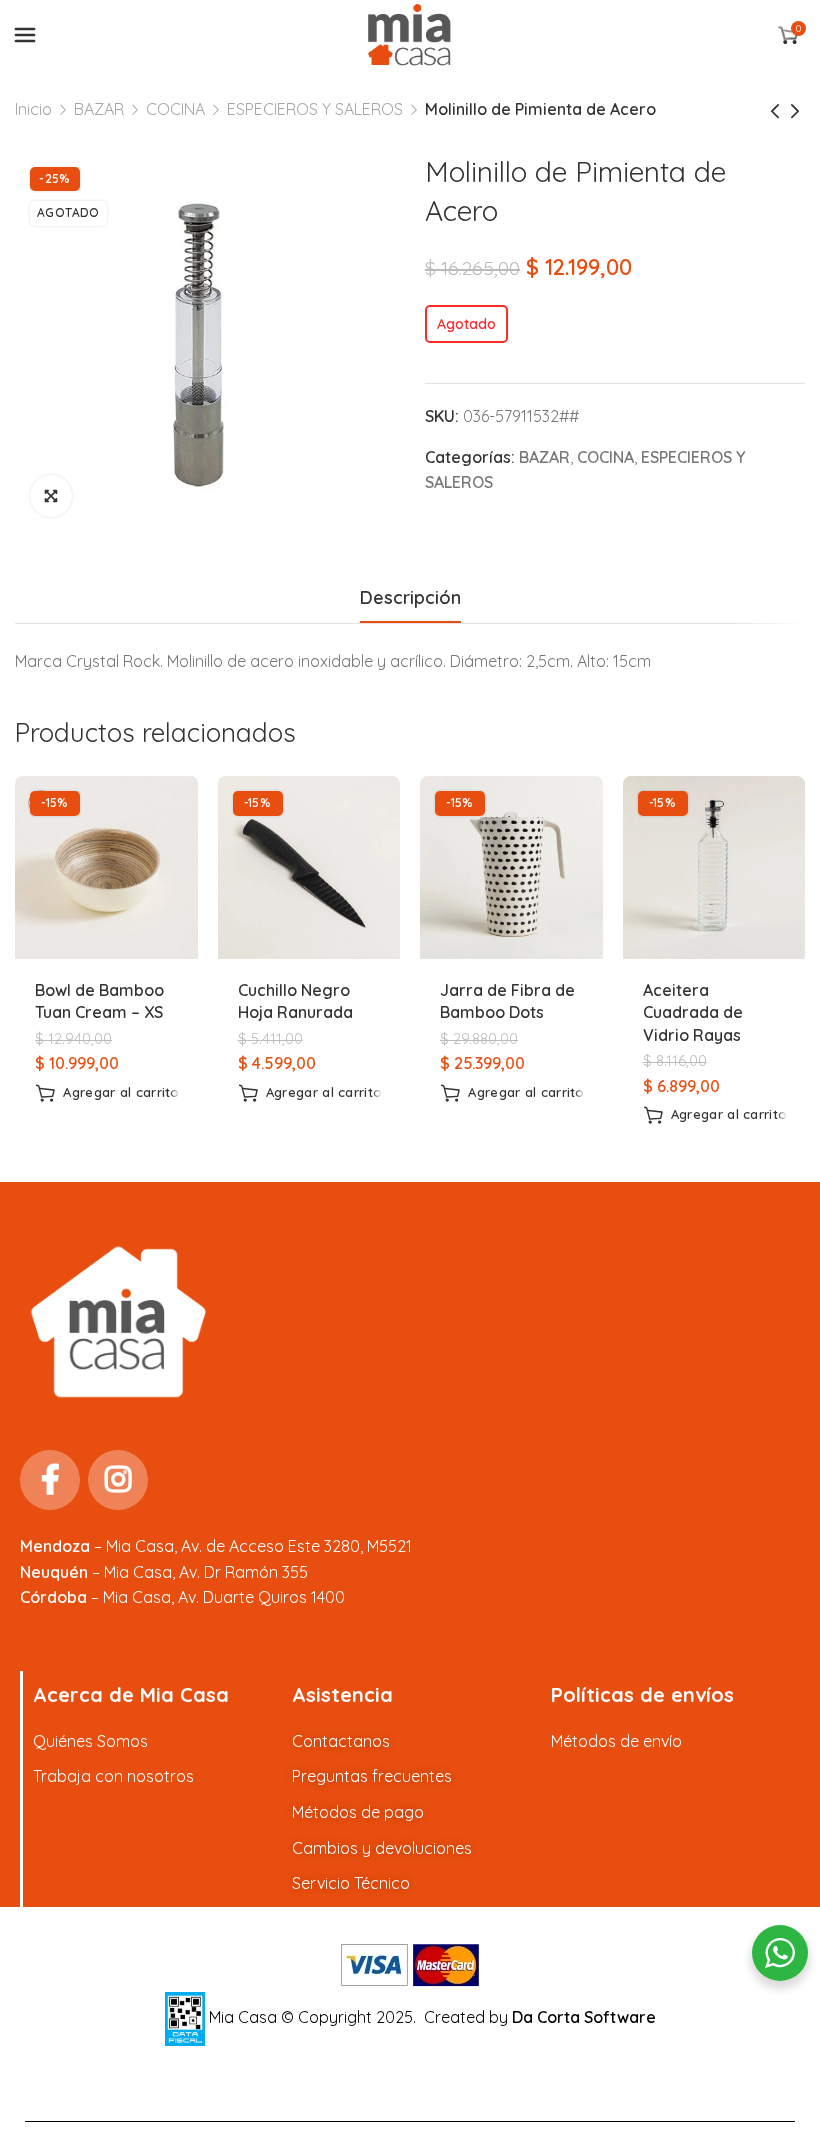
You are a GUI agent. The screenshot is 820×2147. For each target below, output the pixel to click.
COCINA (175, 109)
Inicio (33, 109)
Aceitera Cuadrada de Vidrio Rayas (693, 1012)
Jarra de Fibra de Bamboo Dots (507, 1001)
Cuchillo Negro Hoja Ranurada (295, 1001)
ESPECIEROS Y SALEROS (315, 109)
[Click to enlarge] (51, 496)
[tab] (410, 598)
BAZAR (99, 109)
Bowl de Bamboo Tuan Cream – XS (99, 1001)
